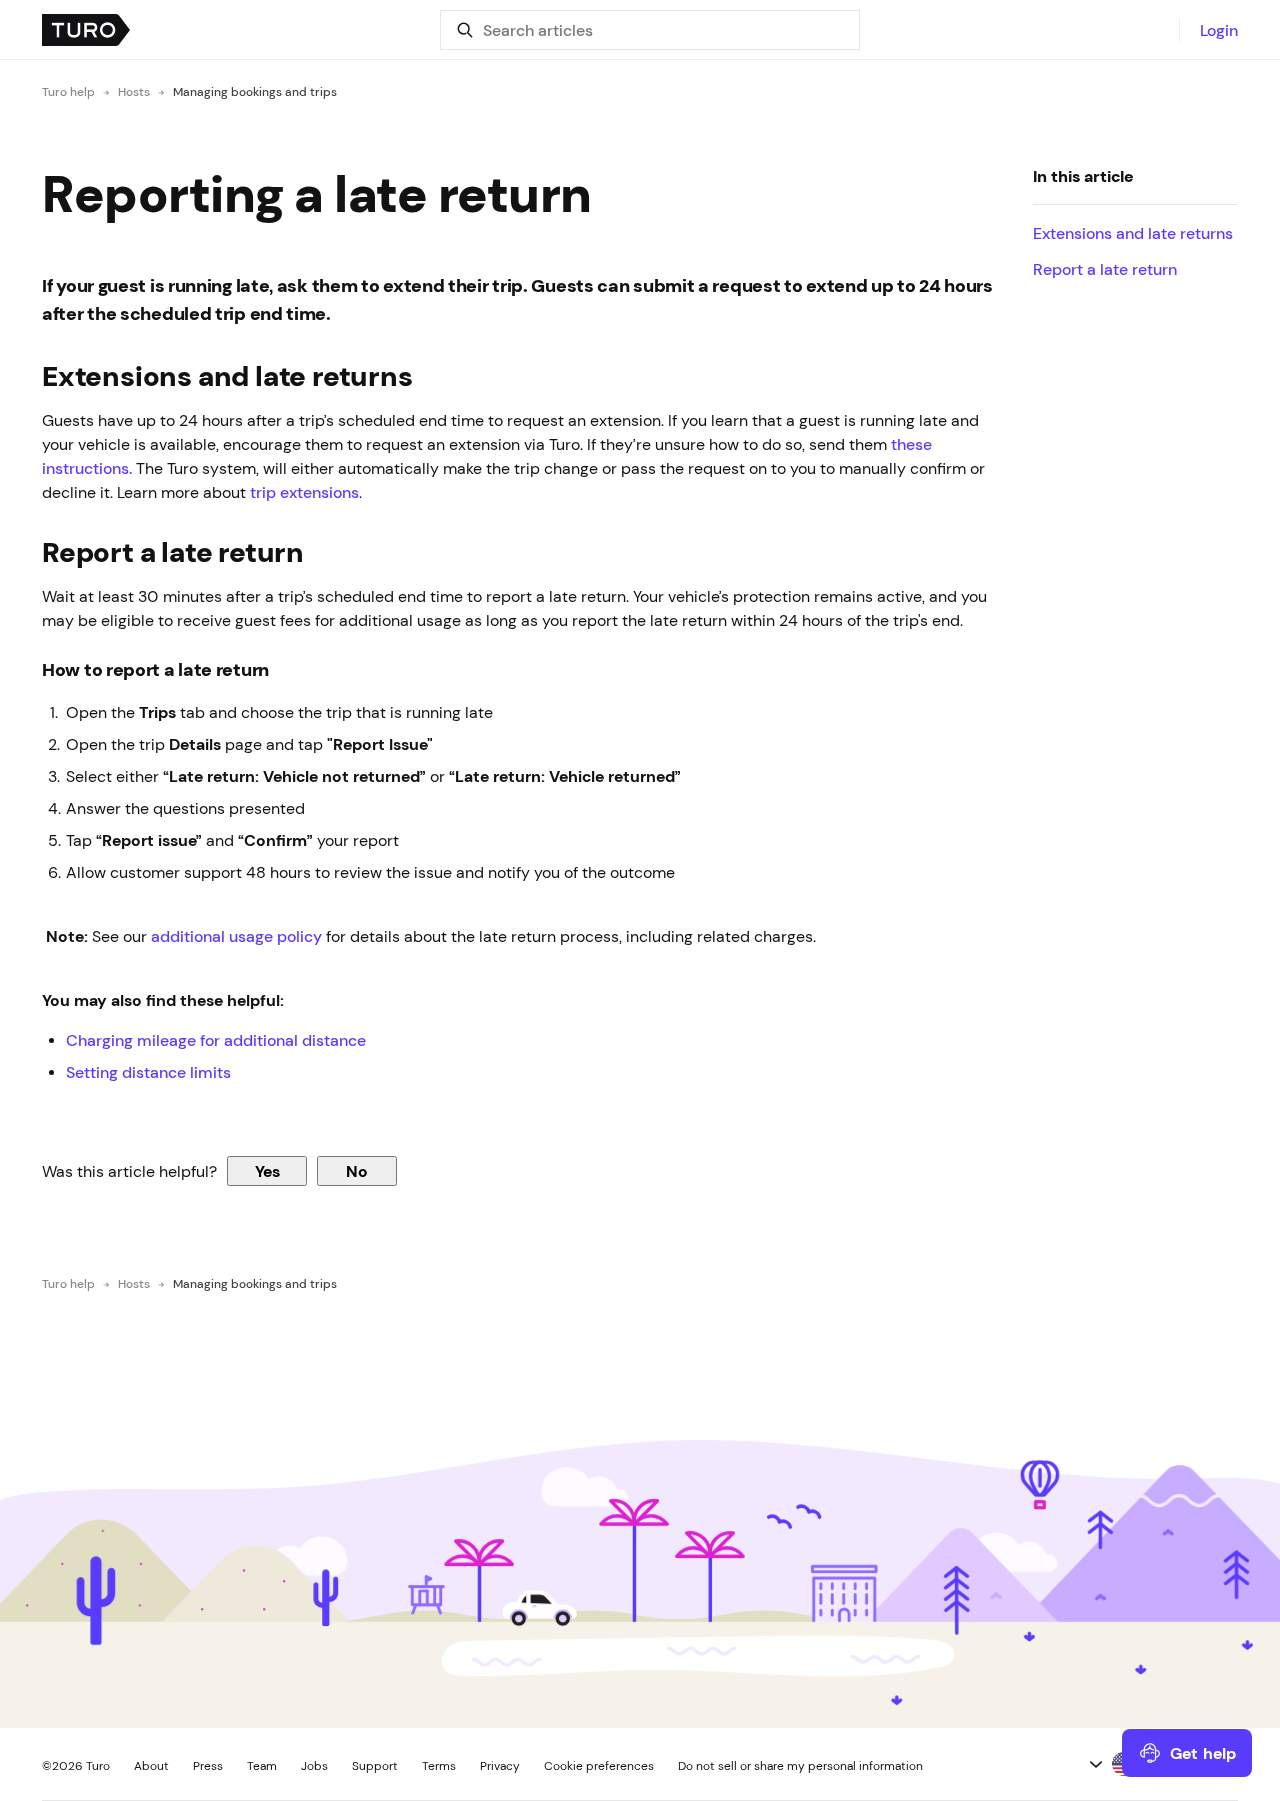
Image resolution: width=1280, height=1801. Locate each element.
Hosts (134, 92)
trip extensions (304, 492)
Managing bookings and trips (255, 92)
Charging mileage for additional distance (216, 1040)
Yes (267, 1171)
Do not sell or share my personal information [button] (800, 1766)
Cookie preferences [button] (599, 1766)
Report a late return (1105, 269)
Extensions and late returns (1133, 233)
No (357, 1171)
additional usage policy (236, 936)
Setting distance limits (150, 1072)
